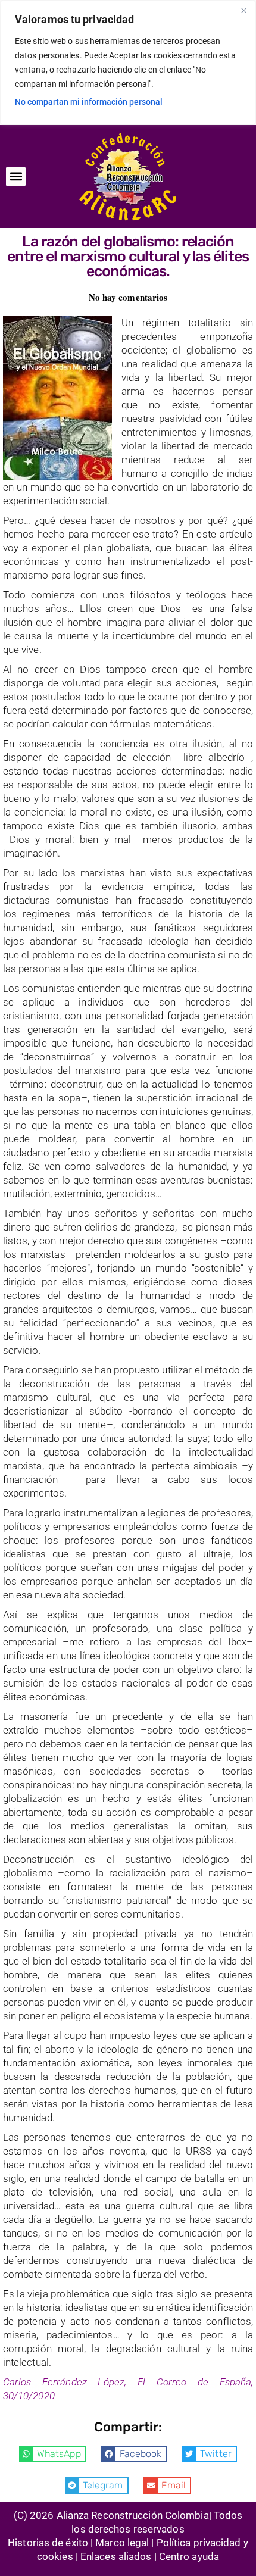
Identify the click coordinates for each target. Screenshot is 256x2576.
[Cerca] (243, 10)
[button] (16, 177)
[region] (128, 63)
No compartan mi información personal (89, 102)
